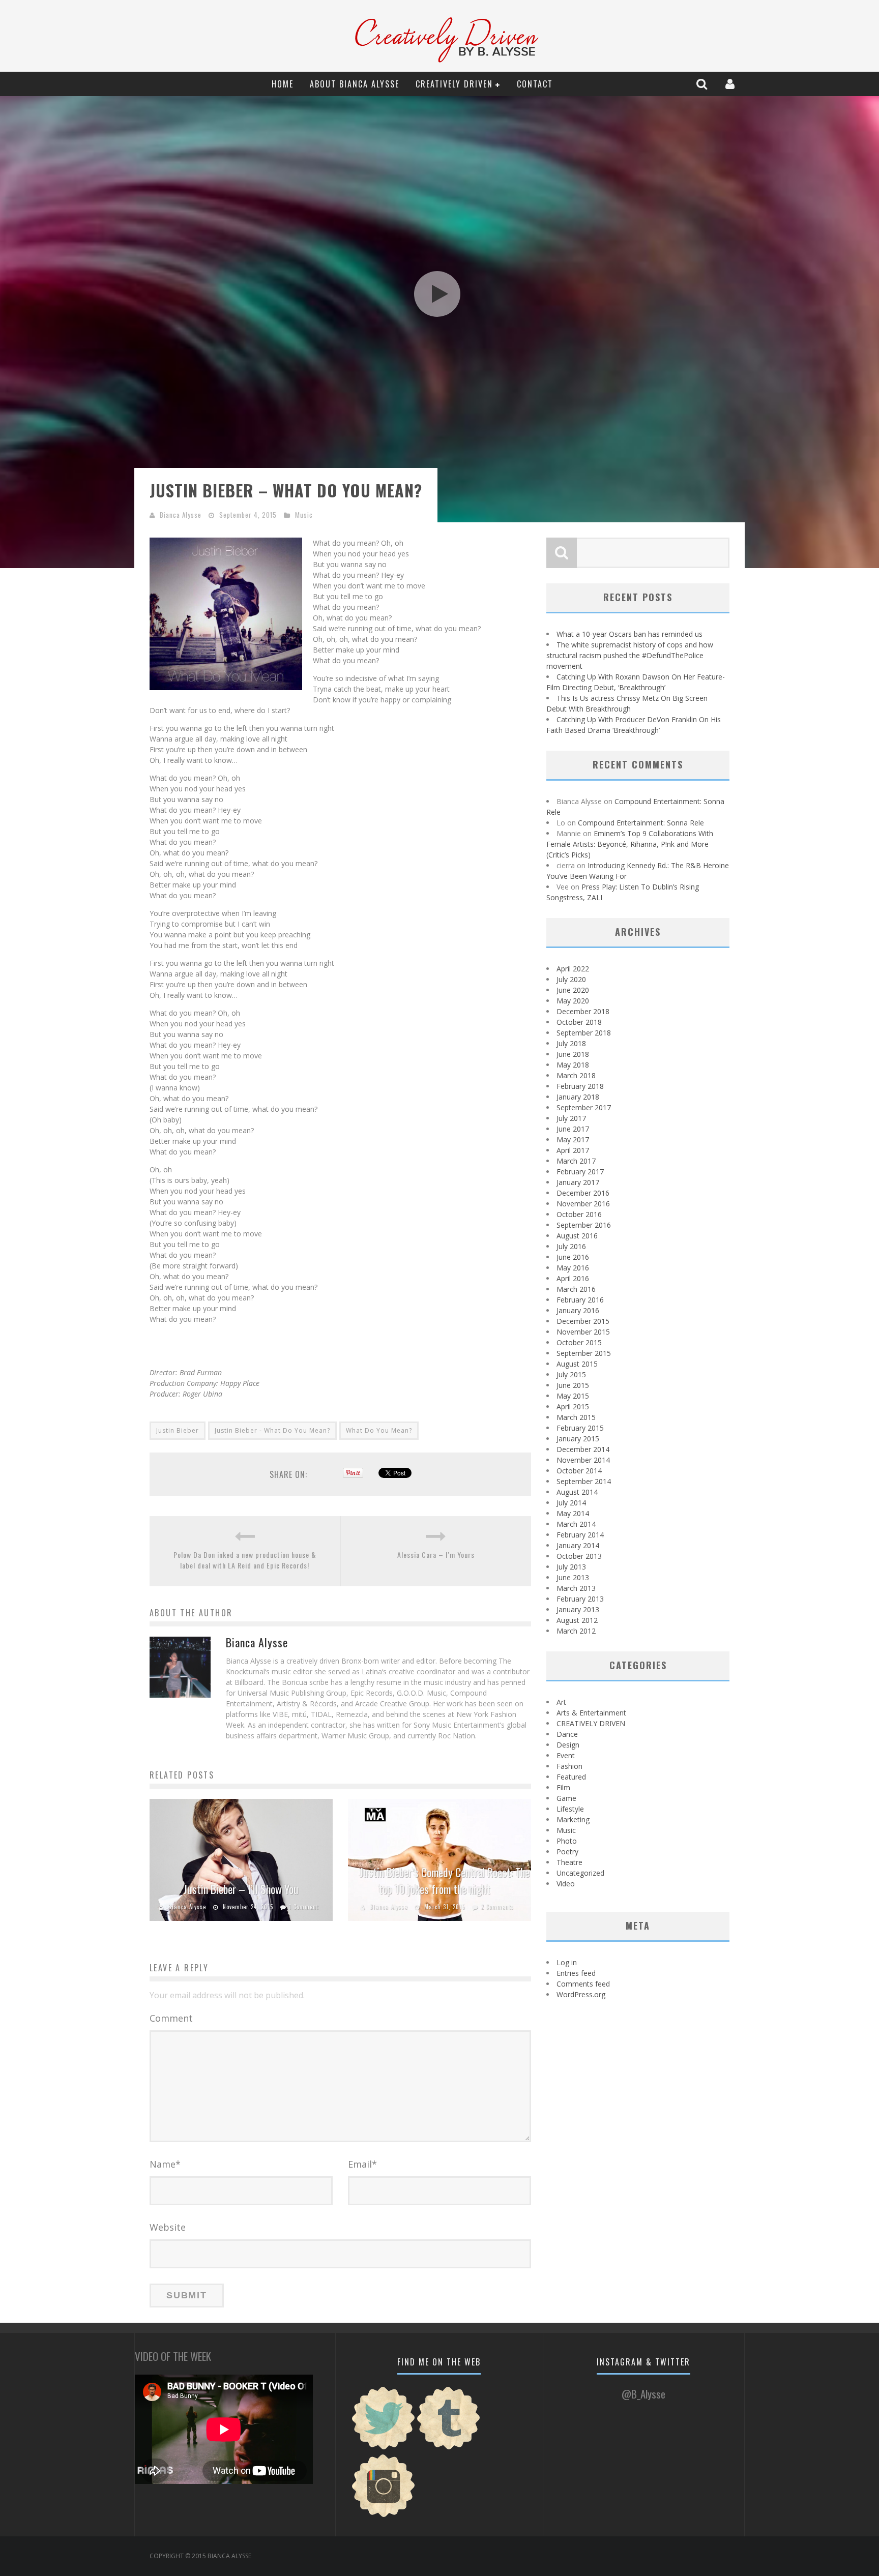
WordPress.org (581, 1994)
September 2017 (584, 1107)
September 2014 (584, 1481)
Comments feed (583, 1984)
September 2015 (584, 1353)
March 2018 (576, 1075)
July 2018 (571, 1043)
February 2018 (580, 1086)
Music (304, 515)
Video (566, 1884)
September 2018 (584, 1033)
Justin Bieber (178, 1430)
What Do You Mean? (379, 1430)
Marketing (573, 1819)
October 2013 (579, 1556)
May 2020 (573, 1001)
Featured (571, 1777)
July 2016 (571, 1246)
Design (568, 1745)
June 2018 (573, 1054)
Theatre (569, 1862)
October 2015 (579, 1342)
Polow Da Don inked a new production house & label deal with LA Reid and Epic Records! (245, 1560)
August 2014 (577, 1492)
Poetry (567, 1852)
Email (362, 2164)
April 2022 (573, 969)
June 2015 (573, 1385)
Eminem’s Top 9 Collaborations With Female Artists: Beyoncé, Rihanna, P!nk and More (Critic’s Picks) (630, 844)
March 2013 (576, 1588)
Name (165, 2164)
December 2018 (583, 1011)
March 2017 (576, 1161)
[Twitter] (384, 2448)
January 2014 (578, 1545)
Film (563, 1787)
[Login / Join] (731, 84)
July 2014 (571, 1503)
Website (168, 2227)
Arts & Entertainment (591, 1713)
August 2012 (577, 1620)
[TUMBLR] (449, 2448)
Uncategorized (580, 1873)
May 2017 (573, 1139)
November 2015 (583, 1332)
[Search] (703, 84)
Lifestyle (570, 1809)
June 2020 (573, 990)
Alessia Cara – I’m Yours (436, 1555)
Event (566, 1755)
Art (561, 1702)
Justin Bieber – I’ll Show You (241, 1889)
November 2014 (583, 1460)
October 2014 (579, 1471)
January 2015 (578, 1439)
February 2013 (580, 1599)
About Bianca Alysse (355, 84)
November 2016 (583, 1204)
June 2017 (573, 1129)
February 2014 (580, 1535)
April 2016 (573, 1278)
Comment (171, 2018)
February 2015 (580, 1428)
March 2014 (576, 1524)
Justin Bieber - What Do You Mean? (272, 1430)
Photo (567, 1841)
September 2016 (584, 1225)
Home (283, 84)
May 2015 (573, 1396)
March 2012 (576, 1631)
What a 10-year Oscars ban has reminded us (629, 634)
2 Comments (497, 1907)
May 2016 (573, 1268)
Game (566, 1798)
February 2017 (580, 1172)
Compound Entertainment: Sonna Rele (641, 823)
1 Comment (304, 1907)
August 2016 (577, 1236)
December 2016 (583, 1193)
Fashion (569, 1766)
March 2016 (576, 1289)
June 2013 (573, 1577)
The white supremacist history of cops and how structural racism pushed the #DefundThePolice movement (630, 655)
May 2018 (573, 1065)
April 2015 (573, 1407)
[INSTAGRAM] (384, 2516)
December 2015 (583, 1321)
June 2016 (573, 1257)
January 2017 (578, 1182)
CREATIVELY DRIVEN (454, 84)
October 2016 (579, 1214)
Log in (567, 1962)
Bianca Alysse (181, 515)
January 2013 (578, 1609)
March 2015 (576, 1417)
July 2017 (571, 1118)
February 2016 (580, 1300)
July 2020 (571, 979)
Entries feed (576, 1973)
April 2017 (573, 1150)
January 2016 (578, 1310)
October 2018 (579, 1022)
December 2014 (583, 1449)
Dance (567, 1734)
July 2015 (571, 1374)
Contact (535, 84)
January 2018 (578, 1097)
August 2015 (577, 1364)
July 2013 (571, 1567)
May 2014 (573, 1513)
